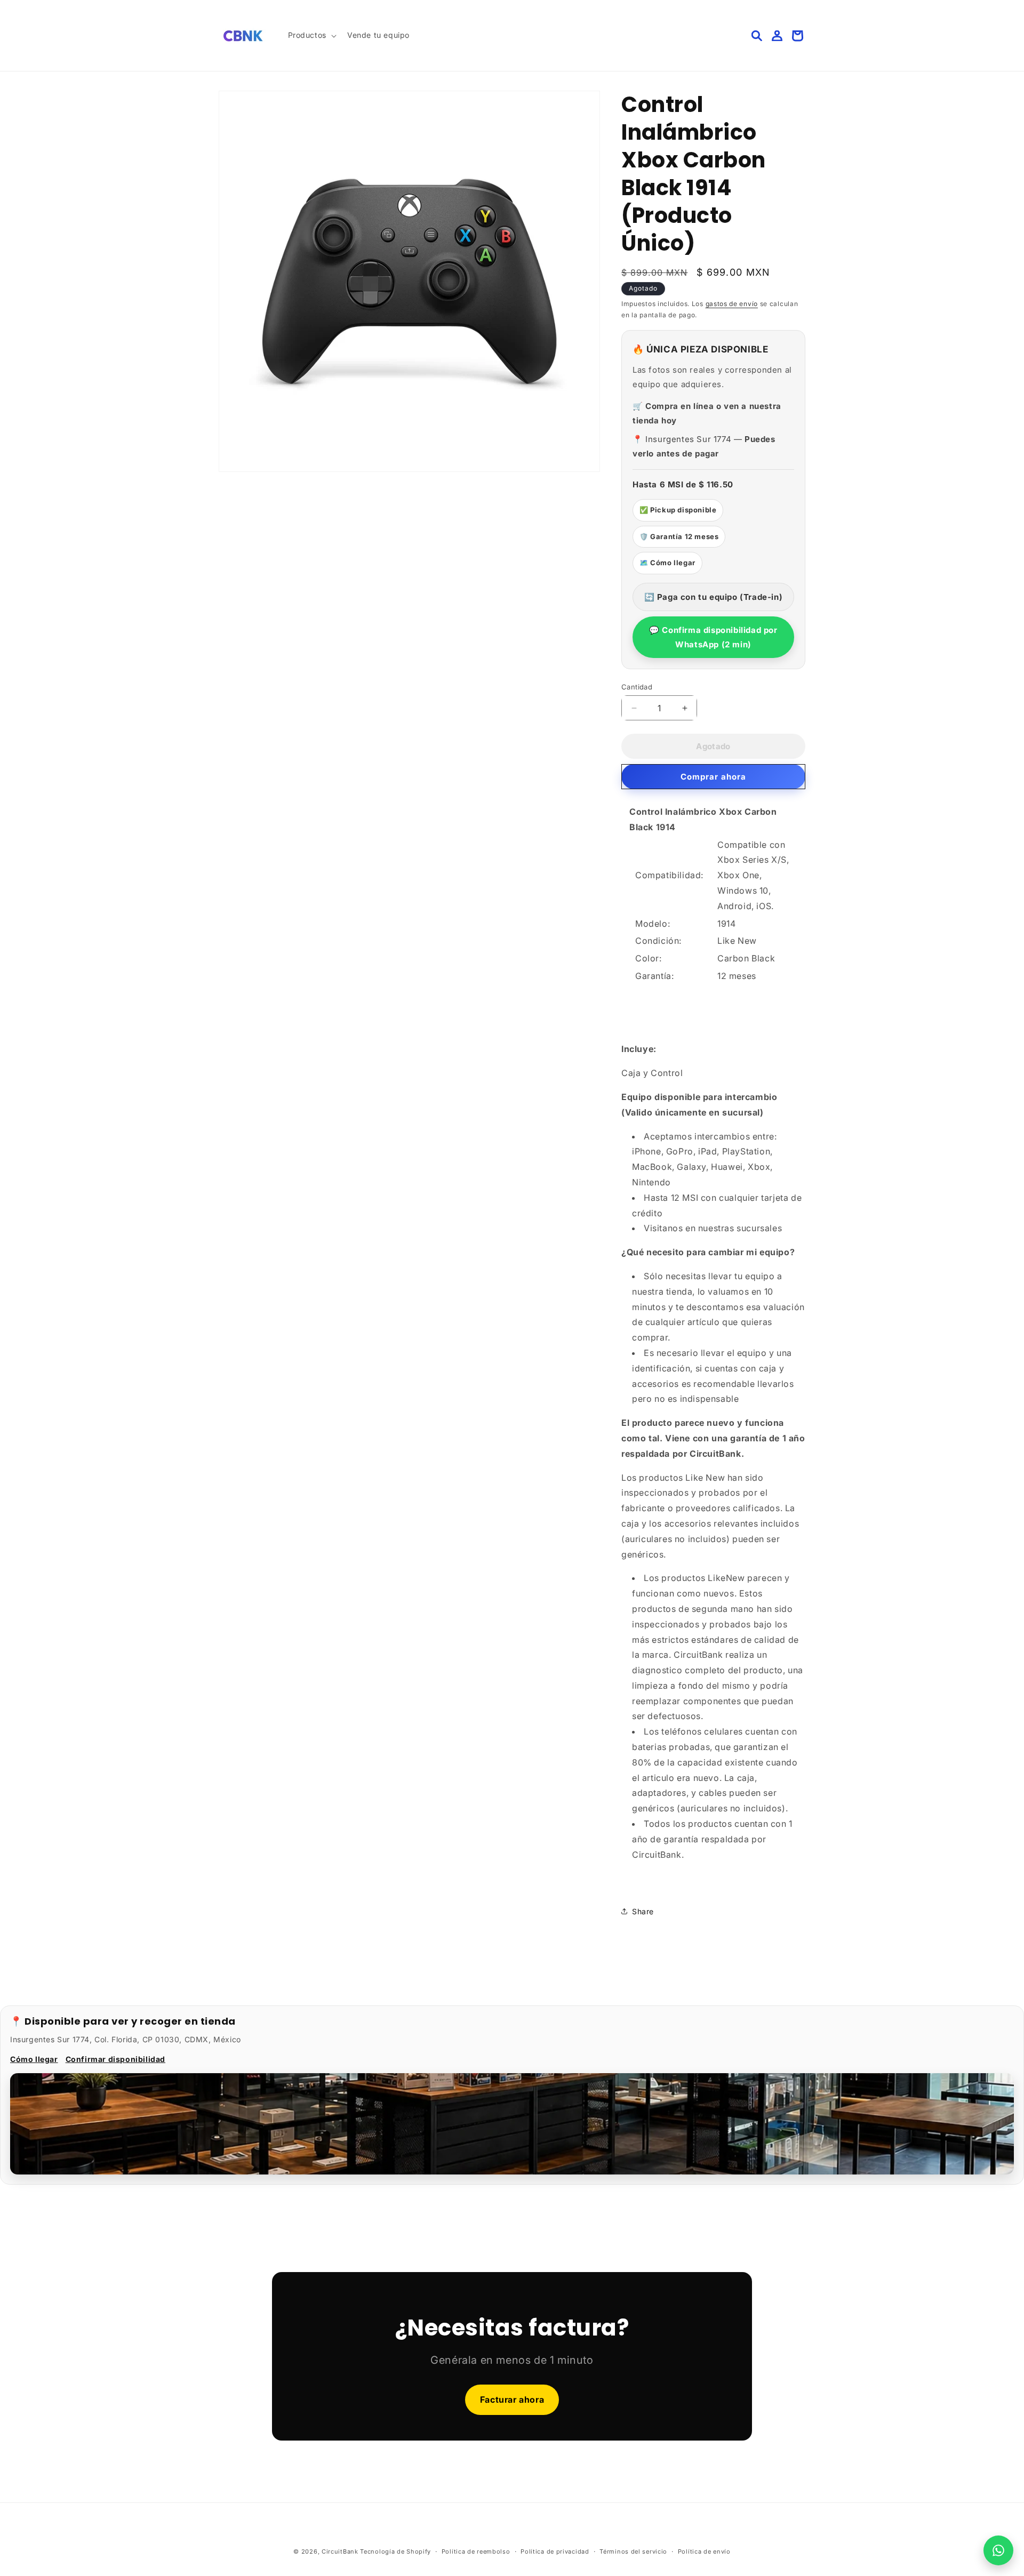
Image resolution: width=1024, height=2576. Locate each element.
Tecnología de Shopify (395, 2551)
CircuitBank (340, 2551)
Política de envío (704, 2551)
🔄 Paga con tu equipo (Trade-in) (714, 597)
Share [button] (643, 1911)
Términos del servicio (633, 2551)
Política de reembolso (476, 2551)
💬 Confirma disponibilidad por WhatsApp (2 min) (713, 637)
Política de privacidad (555, 2551)
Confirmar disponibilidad (115, 2059)
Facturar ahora (512, 2400)
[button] (311, 35)
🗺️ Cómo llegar (667, 563)
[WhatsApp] (998, 2550)
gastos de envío (732, 304)
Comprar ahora (713, 777)
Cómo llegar (34, 2059)
